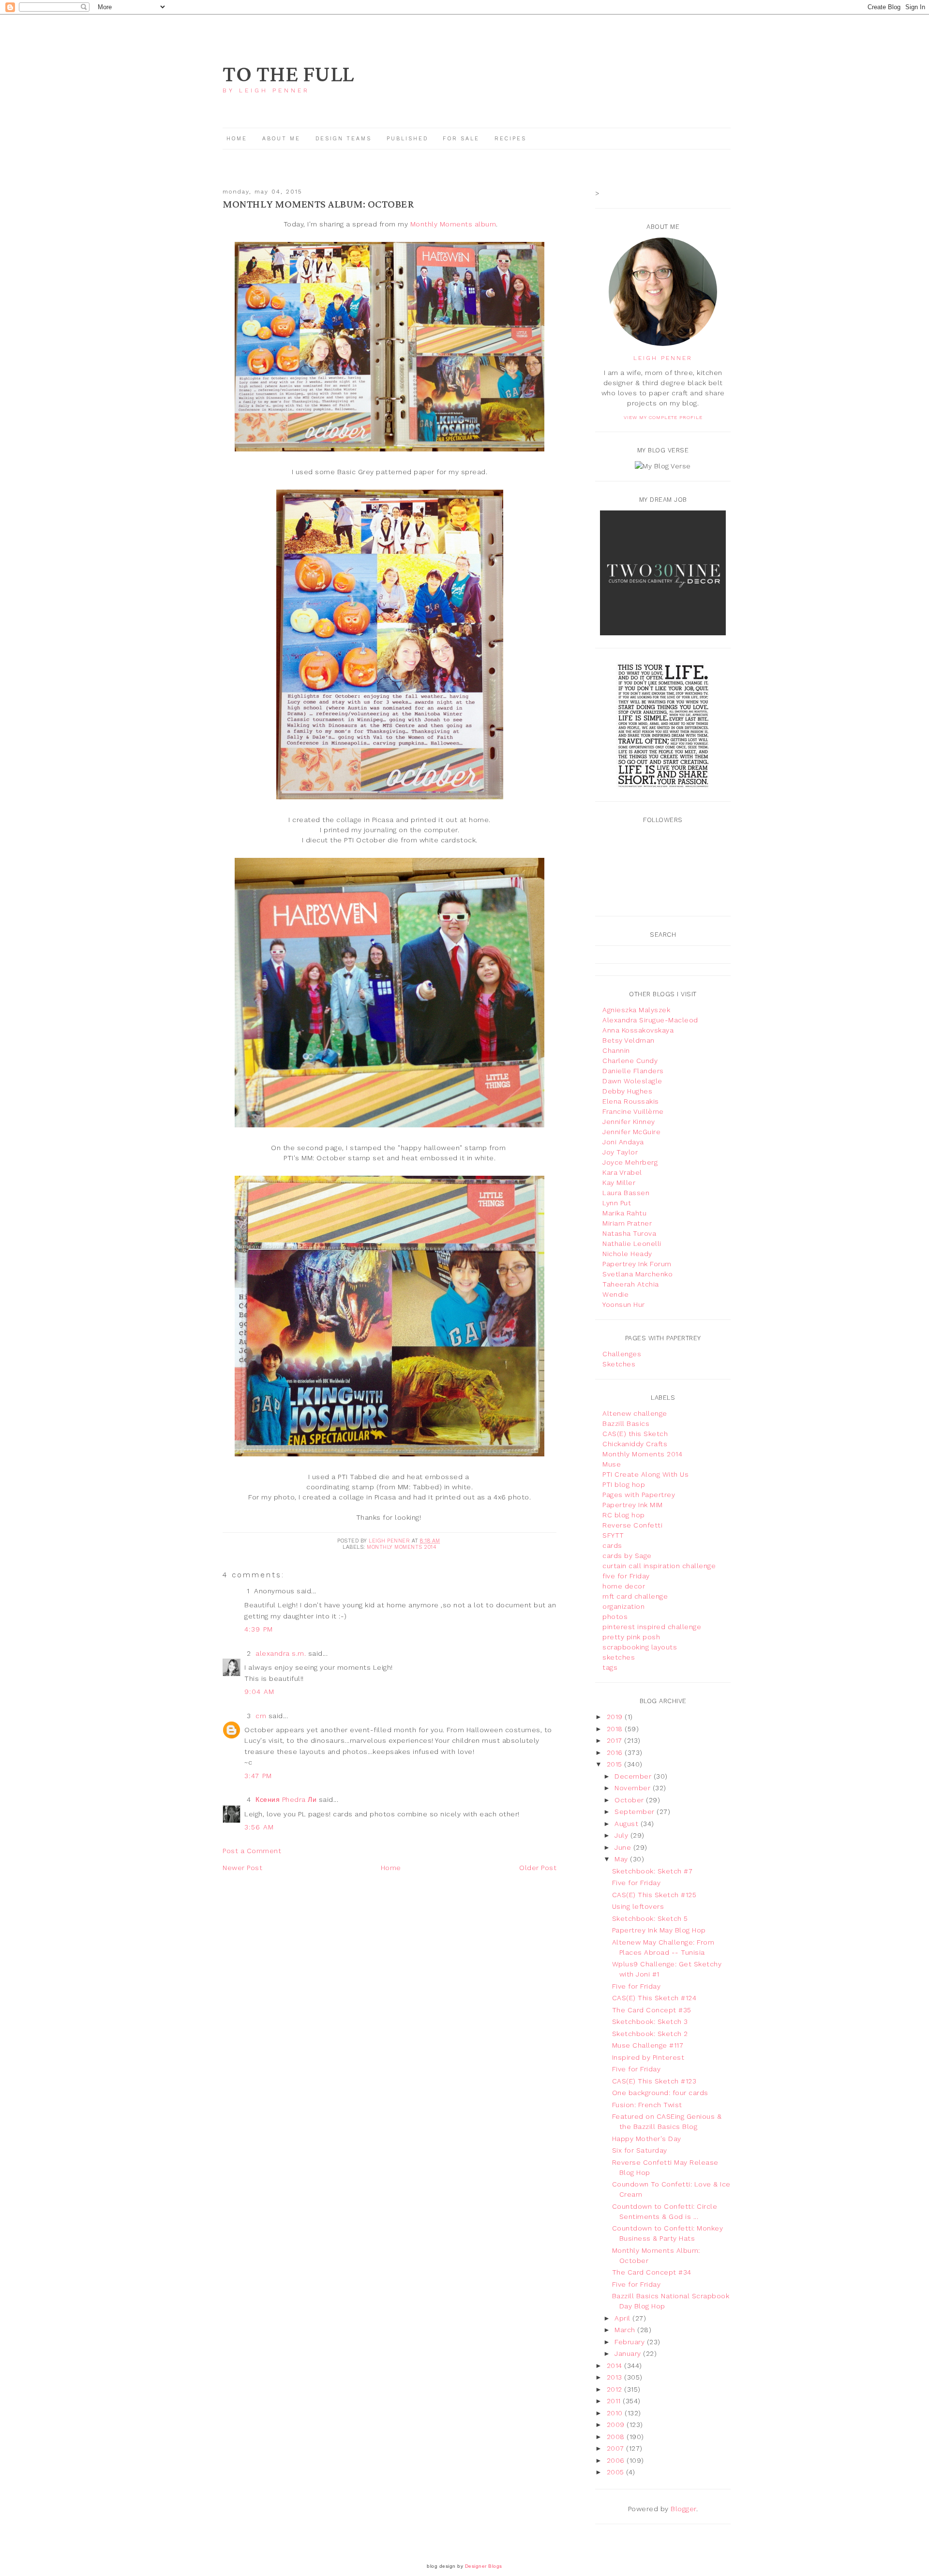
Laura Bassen (626, 1193)
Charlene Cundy (630, 1061)
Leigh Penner (663, 358)
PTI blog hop (624, 1484)
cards (612, 1545)
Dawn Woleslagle (632, 1081)
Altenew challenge (635, 1413)
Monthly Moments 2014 (402, 1547)
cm (261, 1716)
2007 (617, 2448)
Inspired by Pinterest (648, 2057)
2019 (616, 1717)
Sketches (619, 1364)
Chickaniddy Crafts (635, 1444)
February (631, 2342)
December (634, 1776)
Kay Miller (619, 1183)
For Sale (461, 139)
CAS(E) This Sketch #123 (654, 2081)
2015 (616, 1764)
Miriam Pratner (627, 1223)
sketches (619, 1657)
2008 (617, 2437)
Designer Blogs (484, 2566)
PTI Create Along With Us (645, 1474)
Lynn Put (617, 1203)
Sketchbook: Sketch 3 (650, 2022)
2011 (615, 2401)
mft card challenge (635, 1596)
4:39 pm (259, 1629)
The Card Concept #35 (652, 2010)
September (636, 1812)
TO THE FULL (288, 75)
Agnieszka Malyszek (636, 1010)
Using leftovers (638, 1906)
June (624, 1847)
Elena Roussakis (631, 1101)
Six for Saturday (640, 2150)
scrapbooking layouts (640, 1647)
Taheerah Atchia (631, 1284)
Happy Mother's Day (647, 2139)
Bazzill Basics (626, 1423)
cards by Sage (627, 1556)
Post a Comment (252, 1851)
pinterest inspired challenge (652, 1627)
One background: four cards (660, 2093)
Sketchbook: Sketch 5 (650, 1918)
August (628, 1824)
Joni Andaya (623, 1142)
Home (237, 139)
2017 (616, 1740)
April (623, 2318)
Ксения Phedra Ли (286, 1799)
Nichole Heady (627, 1254)
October (630, 1800)
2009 (617, 2425)
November (634, 1788)
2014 (616, 2366)
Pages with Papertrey (639, 1495)
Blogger (683, 2509)
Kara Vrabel (622, 1172)
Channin (616, 1050)
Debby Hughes (627, 1091)
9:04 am (260, 1692)
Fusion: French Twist (647, 2105)
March (626, 2330)
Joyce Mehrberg (630, 1162)
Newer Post (242, 1868)
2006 (617, 2460)
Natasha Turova (629, 1233)
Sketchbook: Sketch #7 (652, 1871)
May (622, 1859)
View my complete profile (663, 417)
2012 (616, 2389)
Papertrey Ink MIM (633, 1505)
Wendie (615, 1294)
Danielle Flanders (633, 1071)
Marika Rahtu (624, 1213)
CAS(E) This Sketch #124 (654, 1998)
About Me (281, 139)
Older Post (538, 1868)
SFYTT (613, 1535)
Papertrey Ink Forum (637, 1264)
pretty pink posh (631, 1637)
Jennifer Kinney (629, 1122)
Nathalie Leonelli (632, 1243)
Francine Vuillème (633, 1111)
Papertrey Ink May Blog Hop (659, 1930)
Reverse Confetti (632, 1525)
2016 (616, 1752)
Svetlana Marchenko (637, 1274)
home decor (624, 1586)
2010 (616, 2413)
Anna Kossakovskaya (638, 1030)
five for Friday (626, 1576)
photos (615, 1617)
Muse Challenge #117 (648, 2045)
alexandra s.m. (281, 1653)
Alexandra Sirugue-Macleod (650, 1020)
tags (610, 1667)
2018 (616, 1729)
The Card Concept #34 (652, 2272)
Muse (612, 1464)
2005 (617, 2472)
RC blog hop (624, 1515)
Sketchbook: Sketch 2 (650, 2034)
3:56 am (259, 1827)
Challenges (622, 1354)
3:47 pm (258, 1776)
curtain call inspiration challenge (659, 1566)
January (629, 2353)
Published (409, 139)
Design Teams (344, 139)
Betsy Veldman (629, 1040)
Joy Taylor (620, 1152)
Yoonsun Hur (624, 1304)
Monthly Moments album (453, 224)
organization (623, 1606)
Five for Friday (637, 1883)
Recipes (510, 139)
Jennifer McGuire (631, 1132)
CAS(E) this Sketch (635, 1434)
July (622, 1835)
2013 (616, 2377)
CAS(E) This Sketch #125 (654, 1895)
